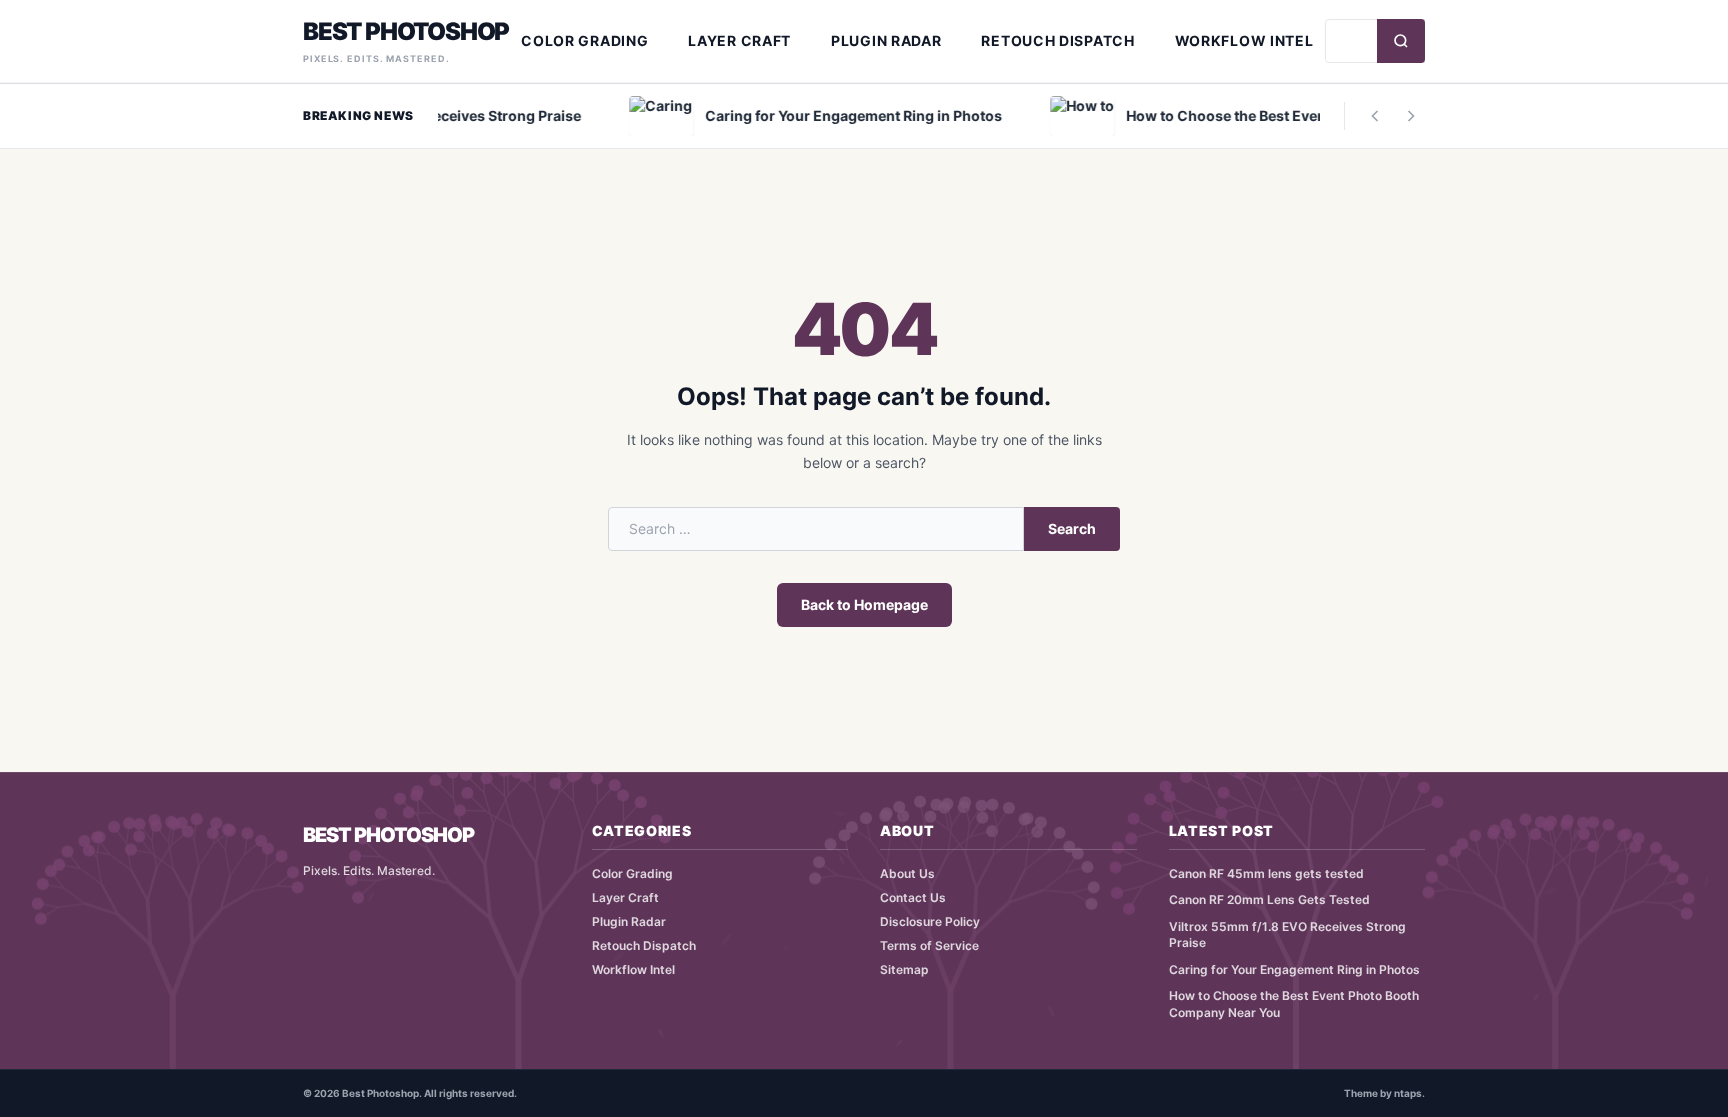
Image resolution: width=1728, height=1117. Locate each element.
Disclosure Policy (930, 921)
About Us (907, 873)
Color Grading (584, 40)
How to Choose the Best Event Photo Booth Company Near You (1294, 1004)
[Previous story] (1375, 116)
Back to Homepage (864, 604)
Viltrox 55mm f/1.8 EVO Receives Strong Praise (1287, 935)
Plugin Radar (886, 40)
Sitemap (904, 969)
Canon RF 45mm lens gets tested (1266, 873)
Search (1072, 528)
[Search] (1401, 41)
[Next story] (1411, 116)
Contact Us (913, 897)
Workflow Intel (1244, 40)
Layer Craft (739, 40)
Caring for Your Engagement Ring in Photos (1294, 969)
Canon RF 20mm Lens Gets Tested (1269, 899)
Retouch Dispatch (1057, 40)
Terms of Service (929, 945)
